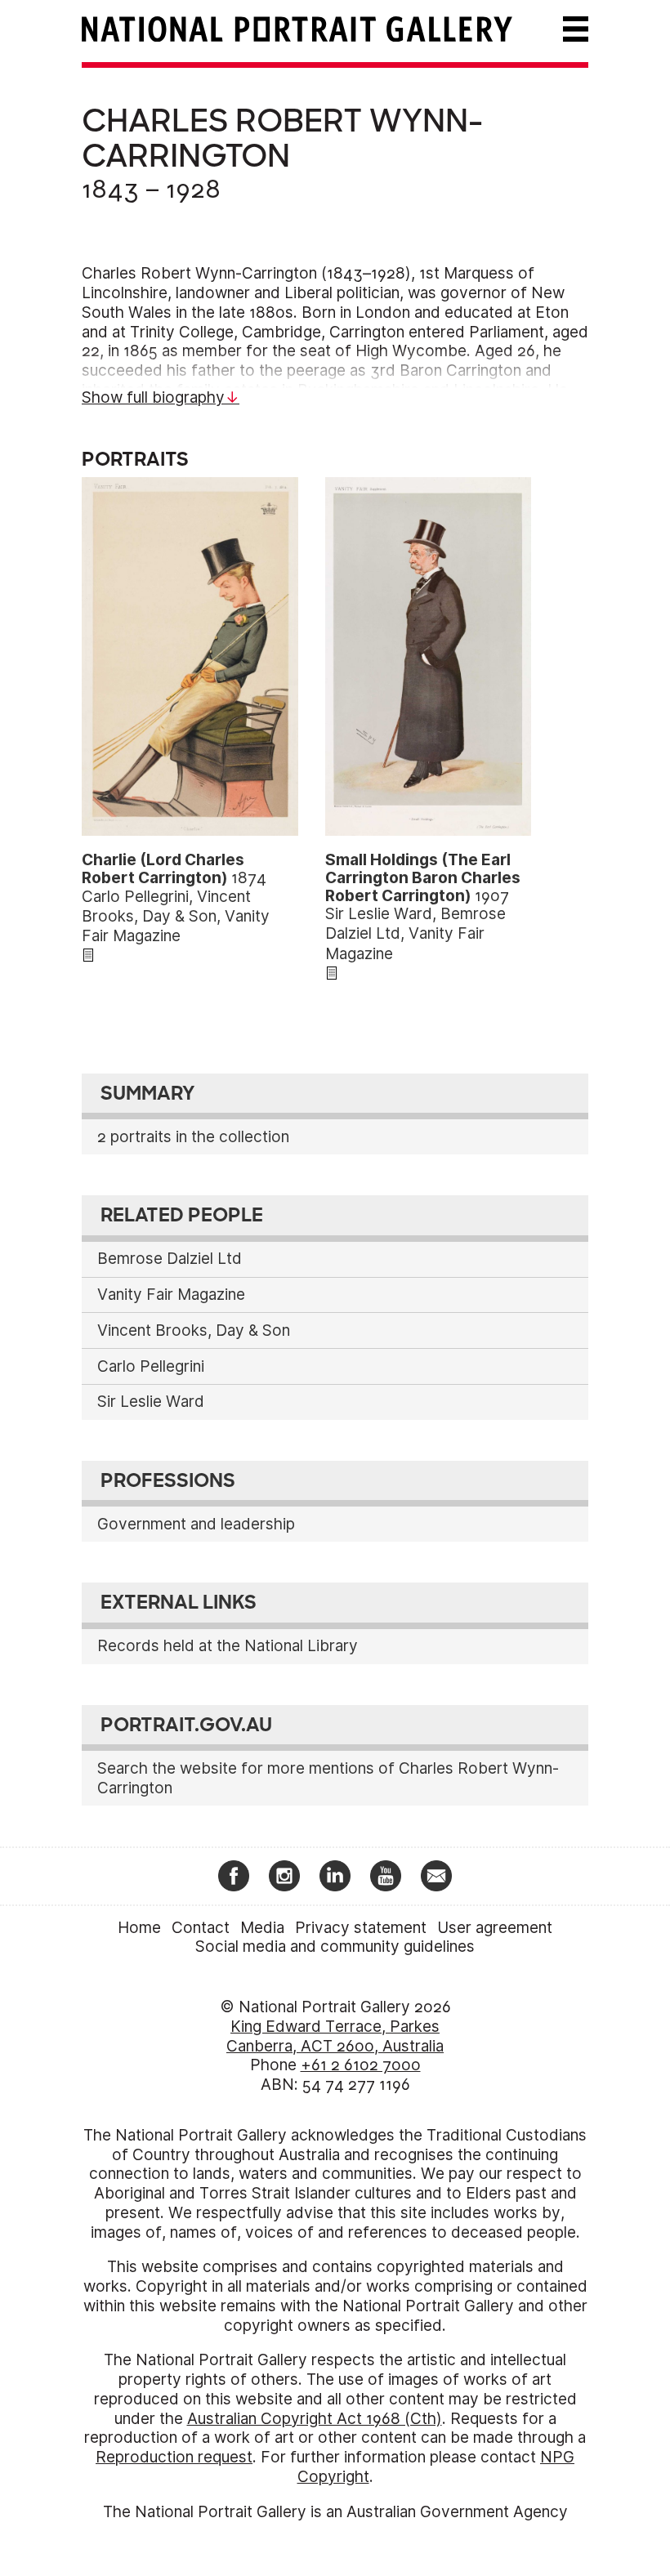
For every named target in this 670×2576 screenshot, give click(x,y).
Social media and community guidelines (335, 1947)
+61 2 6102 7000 (361, 2065)
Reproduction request (174, 2457)
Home (139, 1928)
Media (262, 1928)
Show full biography (153, 397)
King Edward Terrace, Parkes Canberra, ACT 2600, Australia (335, 2036)
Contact (201, 1928)
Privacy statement (361, 1928)
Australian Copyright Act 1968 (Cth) (315, 2419)
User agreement (495, 1928)
